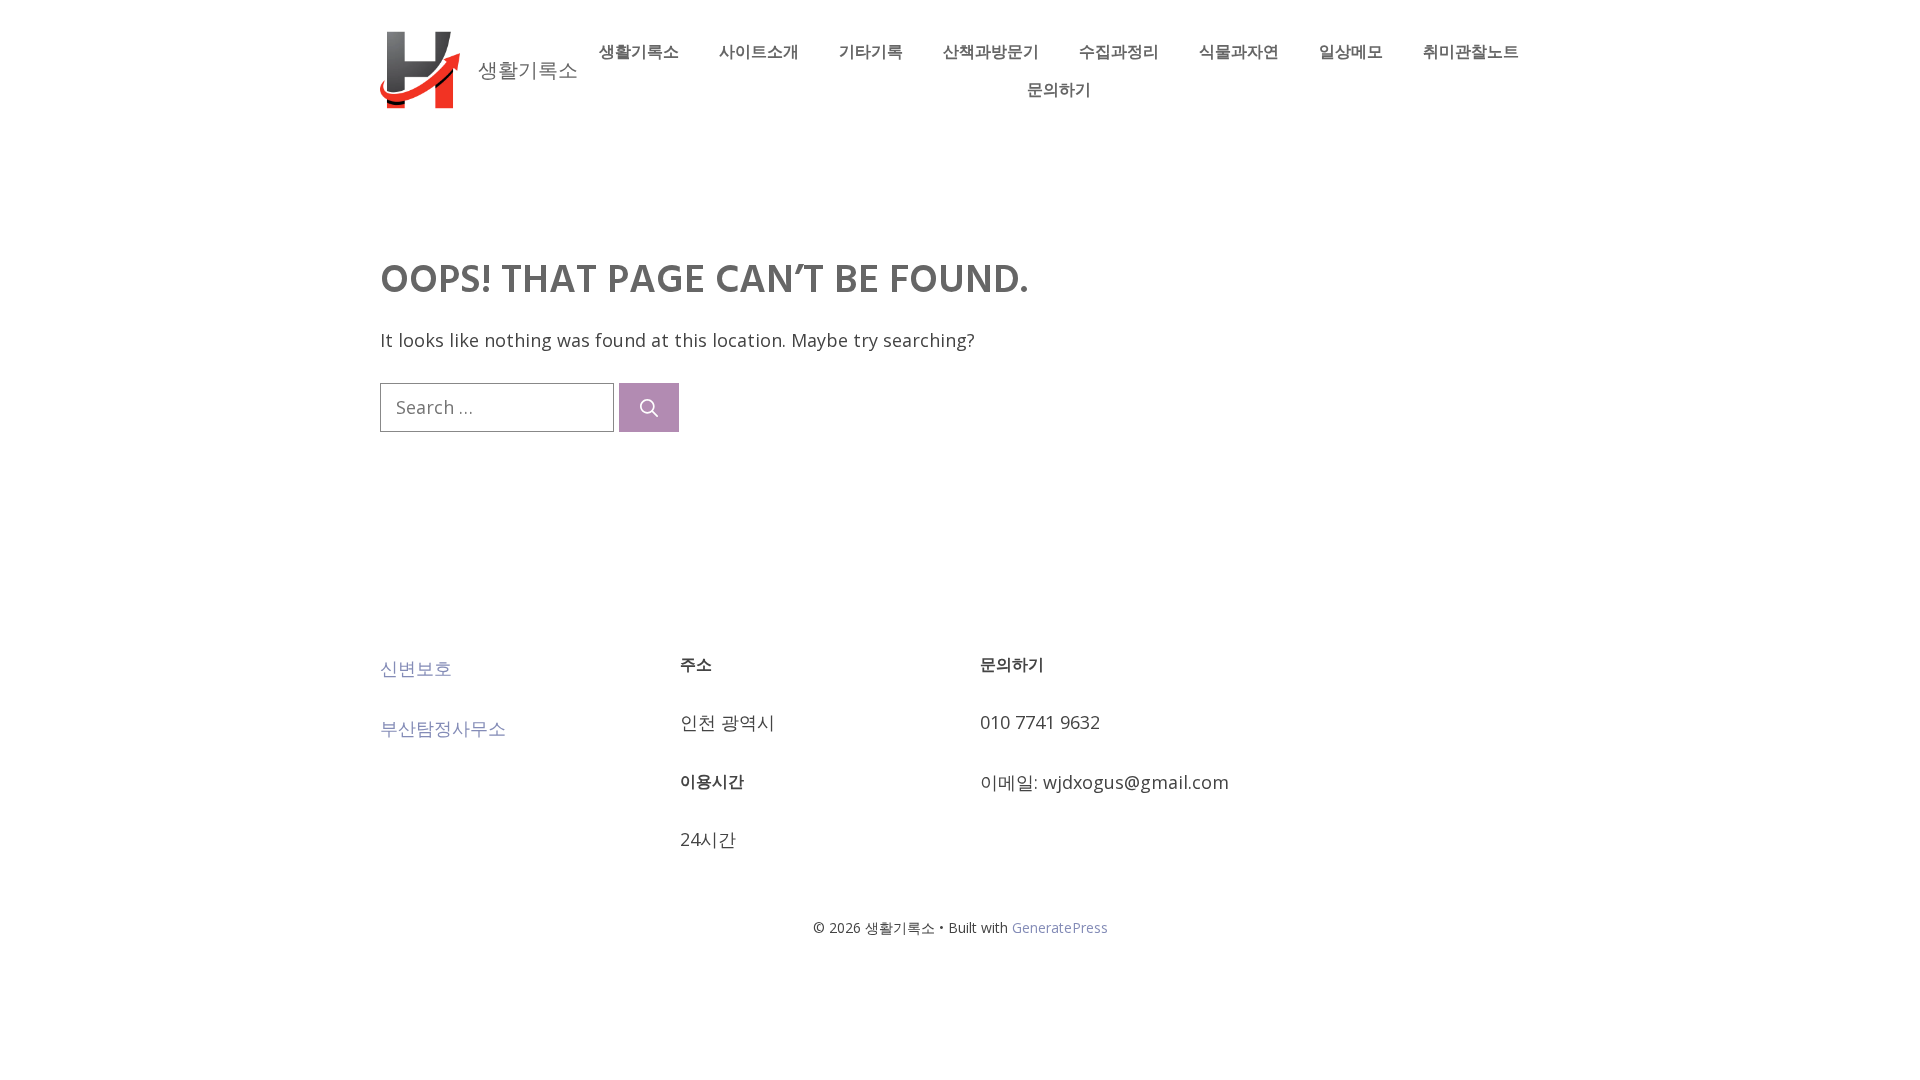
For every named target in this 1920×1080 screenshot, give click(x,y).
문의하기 (1059, 89)
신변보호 (416, 668)
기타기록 (871, 51)
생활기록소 (528, 69)
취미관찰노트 (1471, 51)
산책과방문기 (991, 51)
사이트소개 (759, 51)
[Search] (649, 407)
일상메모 (1351, 51)
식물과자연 (1239, 51)
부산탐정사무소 (443, 728)
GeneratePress (1060, 927)
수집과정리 (1119, 51)
